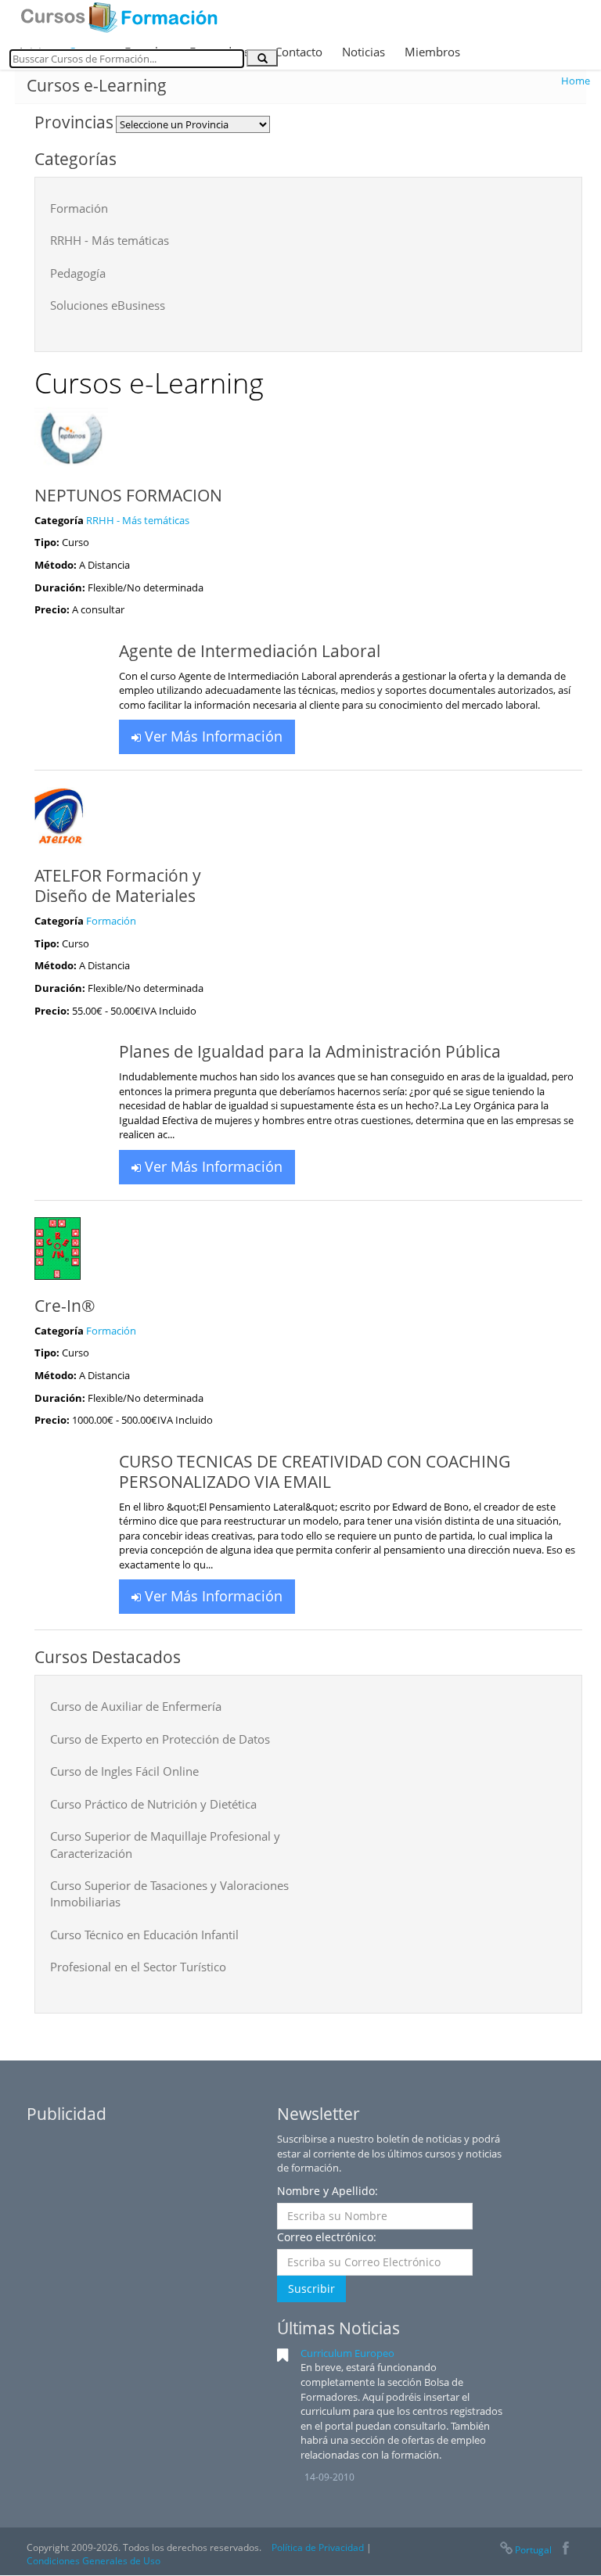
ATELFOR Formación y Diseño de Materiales (118, 886)
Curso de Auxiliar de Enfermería (136, 1706)
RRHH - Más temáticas (110, 240)
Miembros (432, 52)
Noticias (363, 52)
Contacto (299, 52)
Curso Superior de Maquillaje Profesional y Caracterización (165, 1844)
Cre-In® (65, 1306)
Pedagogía (78, 273)
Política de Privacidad (318, 2547)
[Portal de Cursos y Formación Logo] (119, 17)
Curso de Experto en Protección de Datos (160, 1739)
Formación (79, 208)
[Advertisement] (144, 2229)
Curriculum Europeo (347, 2353)
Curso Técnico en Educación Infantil (144, 1935)
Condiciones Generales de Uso (94, 2561)
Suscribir (311, 2289)
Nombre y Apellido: (327, 2191)
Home (576, 81)
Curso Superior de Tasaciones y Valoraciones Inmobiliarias (169, 1893)
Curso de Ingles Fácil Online (124, 1771)
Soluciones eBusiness (108, 305)
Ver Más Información (212, 736)
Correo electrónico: (327, 2237)
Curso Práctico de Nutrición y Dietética (153, 1804)
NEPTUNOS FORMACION (128, 495)
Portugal (533, 2550)
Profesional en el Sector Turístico (138, 1967)
